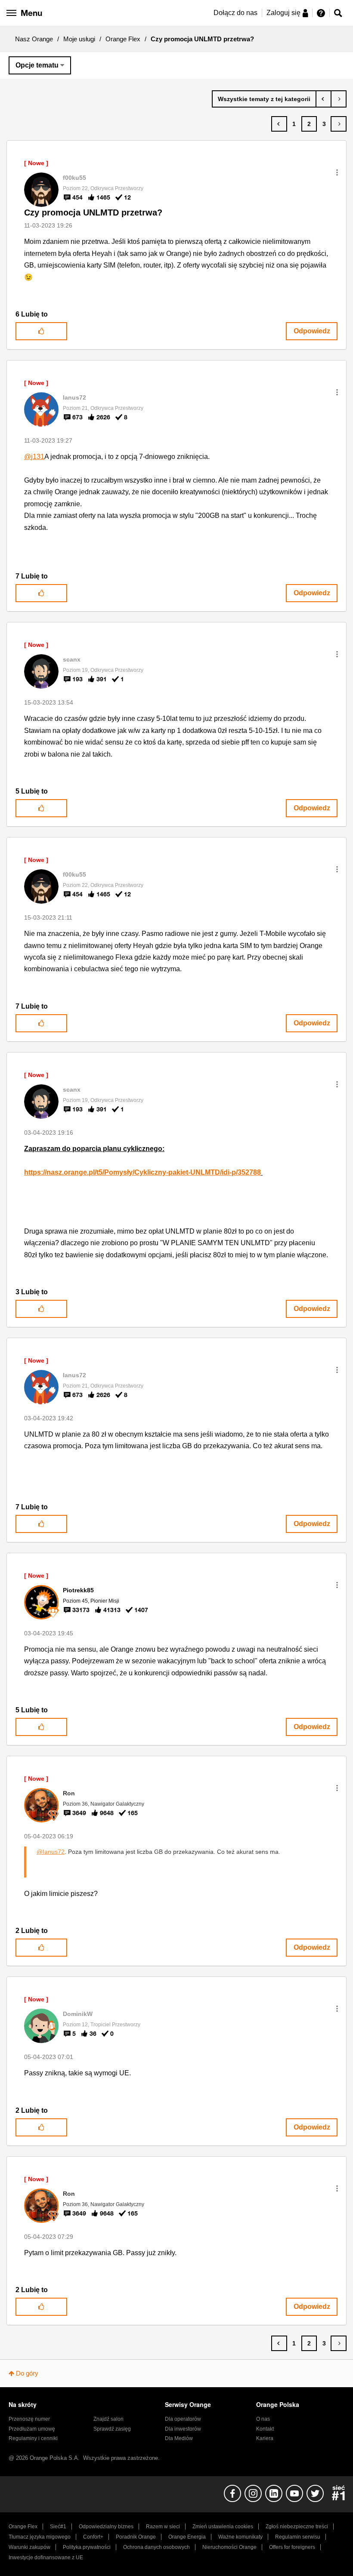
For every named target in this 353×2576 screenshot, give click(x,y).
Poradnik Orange (136, 2537)
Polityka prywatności (87, 2547)
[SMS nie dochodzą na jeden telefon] (324, 99)
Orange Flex (123, 39)
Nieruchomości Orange (229, 2547)
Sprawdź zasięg (112, 2429)
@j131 (34, 457)
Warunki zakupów (29, 2547)
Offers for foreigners (292, 2547)
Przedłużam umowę (32, 2429)
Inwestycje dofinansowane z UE (46, 2558)
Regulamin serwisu (298, 2537)
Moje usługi (79, 39)
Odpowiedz (312, 331)
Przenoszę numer (29, 2419)
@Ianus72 (51, 1852)
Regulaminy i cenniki (33, 2438)
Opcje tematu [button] (37, 65)
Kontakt (265, 2429)
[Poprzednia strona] (279, 124)
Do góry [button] (27, 2373)
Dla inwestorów (183, 2429)
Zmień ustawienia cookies (223, 2527)
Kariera (265, 2438)
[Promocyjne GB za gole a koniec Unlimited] (339, 99)
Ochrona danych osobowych (156, 2547)
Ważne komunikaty (240, 2537)
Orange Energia (187, 2537)
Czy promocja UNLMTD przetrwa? (93, 212)
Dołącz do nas (235, 13)
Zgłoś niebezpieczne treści (297, 2527)
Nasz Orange (34, 39)
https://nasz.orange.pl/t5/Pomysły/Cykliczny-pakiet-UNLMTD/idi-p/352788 (142, 1172)
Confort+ (93, 2537)
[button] (337, 172)
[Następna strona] (339, 124)
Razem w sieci (163, 2527)
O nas (263, 2419)
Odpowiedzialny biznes (106, 2527)
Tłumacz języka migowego (40, 2537)
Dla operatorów (183, 2419)
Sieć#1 (58, 2527)
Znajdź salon (108, 2419)
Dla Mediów (179, 2438)
